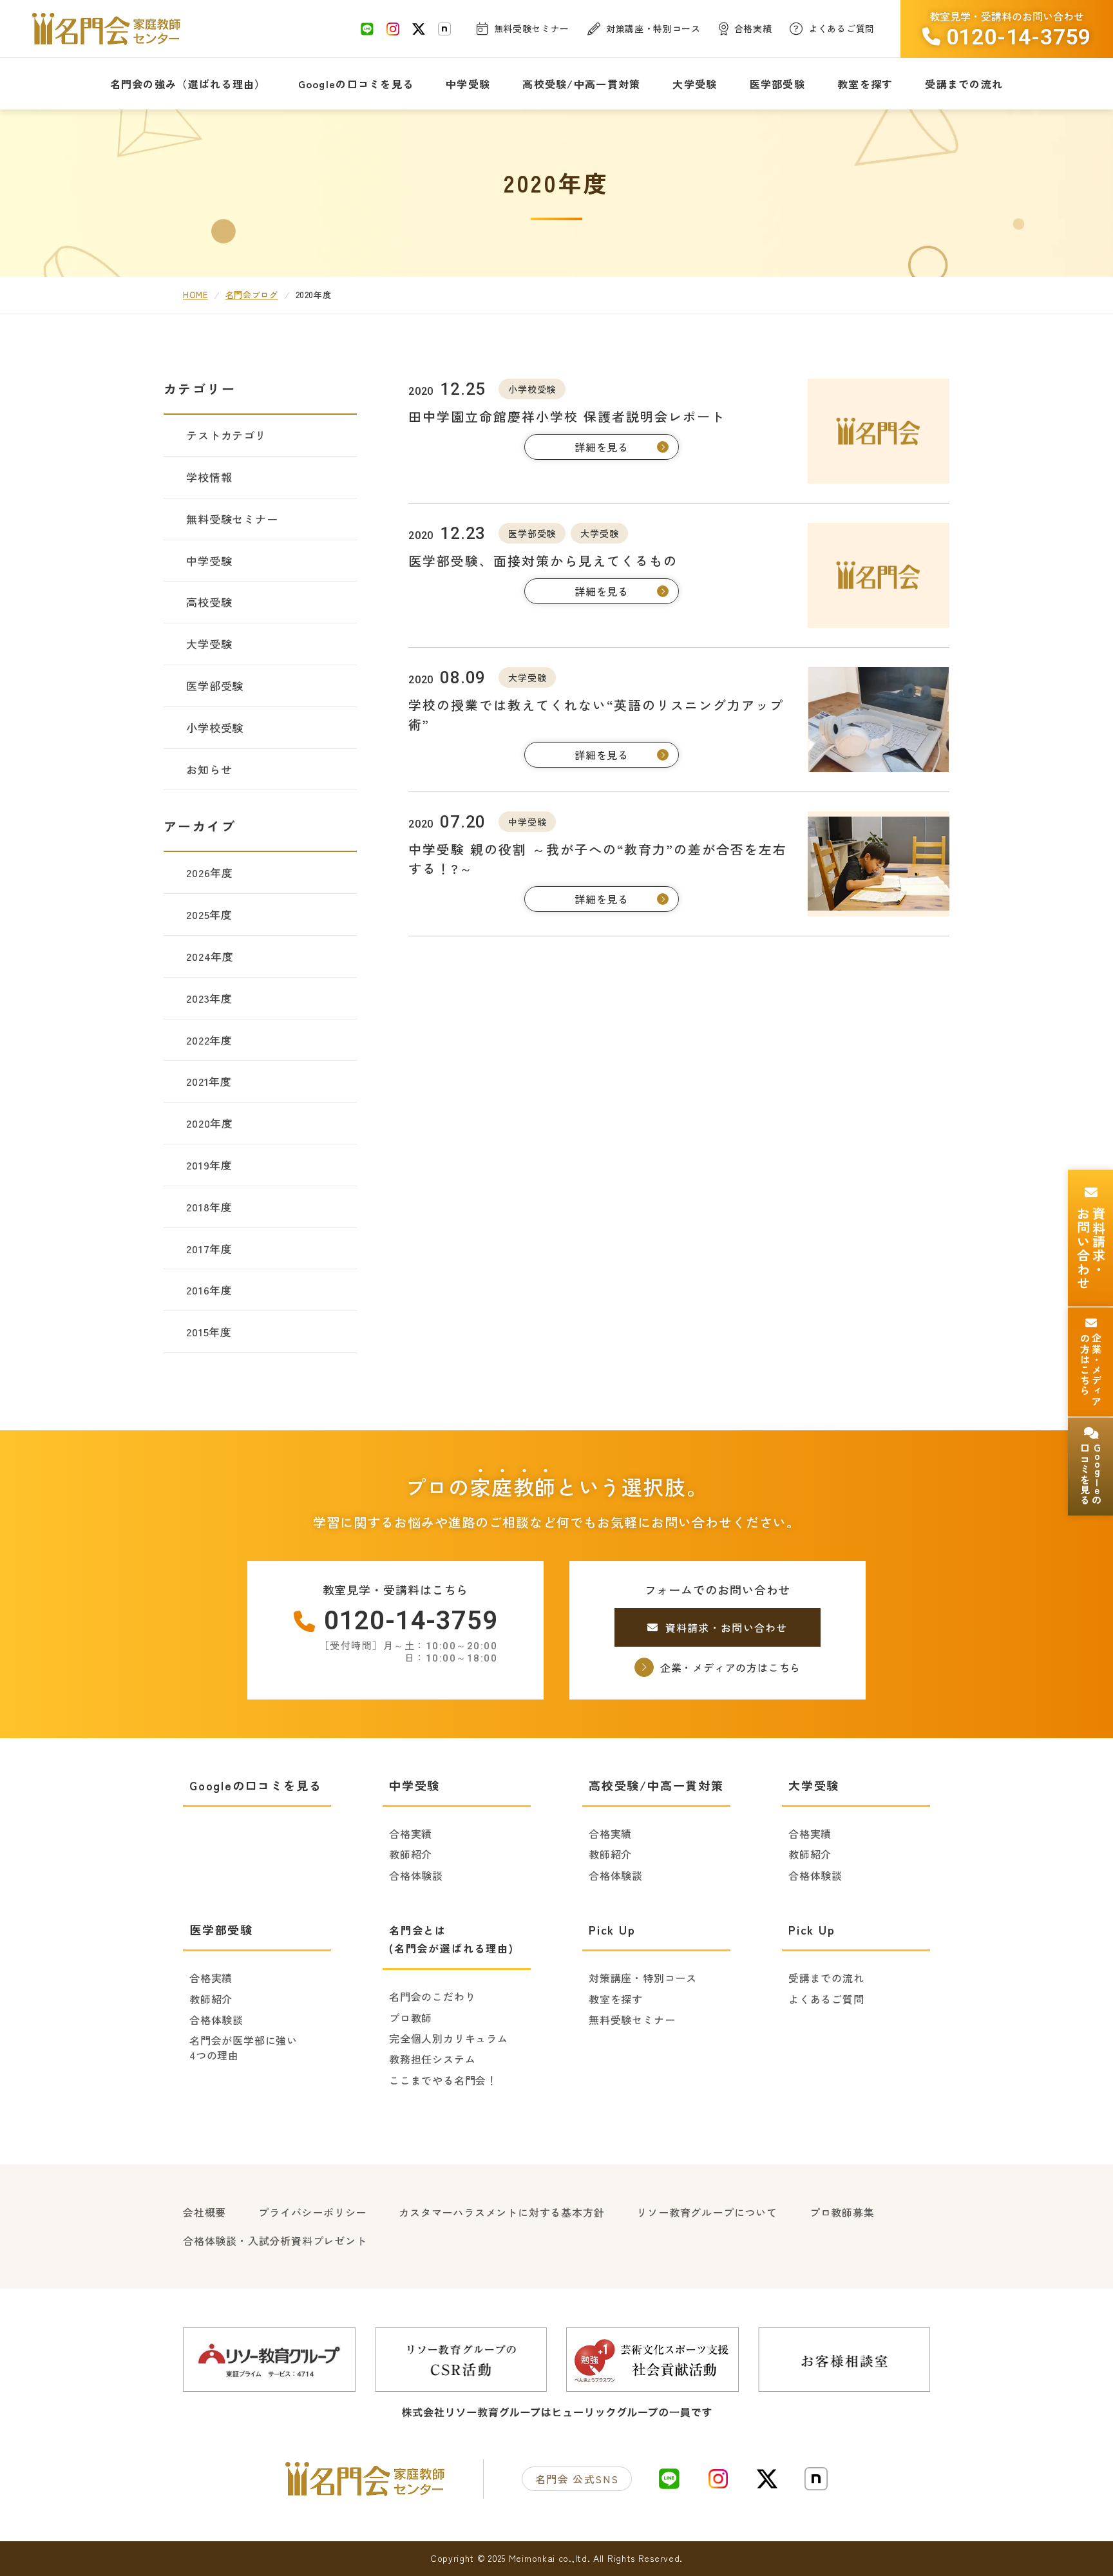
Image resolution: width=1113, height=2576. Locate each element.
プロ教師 (411, 2018)
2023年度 (209, 998)
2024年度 (210, 956)
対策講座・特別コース (643, 1978)
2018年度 (209, 1207)
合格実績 (411, 1833)
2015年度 (209, 1331)
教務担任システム (432, 2059)
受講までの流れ (826, 1978)
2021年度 (209, 1081)
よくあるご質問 (826, 1999)
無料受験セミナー (632, 2020)
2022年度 (209, 1040)
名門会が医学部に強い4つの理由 (243, 2048)
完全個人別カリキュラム (449, 2038)
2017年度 (209, 1248)
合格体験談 (416, 1875)
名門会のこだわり (432, 1996)
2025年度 (209, 914)
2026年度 (210, 872)
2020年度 (210, 1123)
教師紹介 (411, 1854)
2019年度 (209, 1165)
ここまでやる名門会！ (443, 2080)
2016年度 (209, 1290)
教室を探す (616, 1999)
